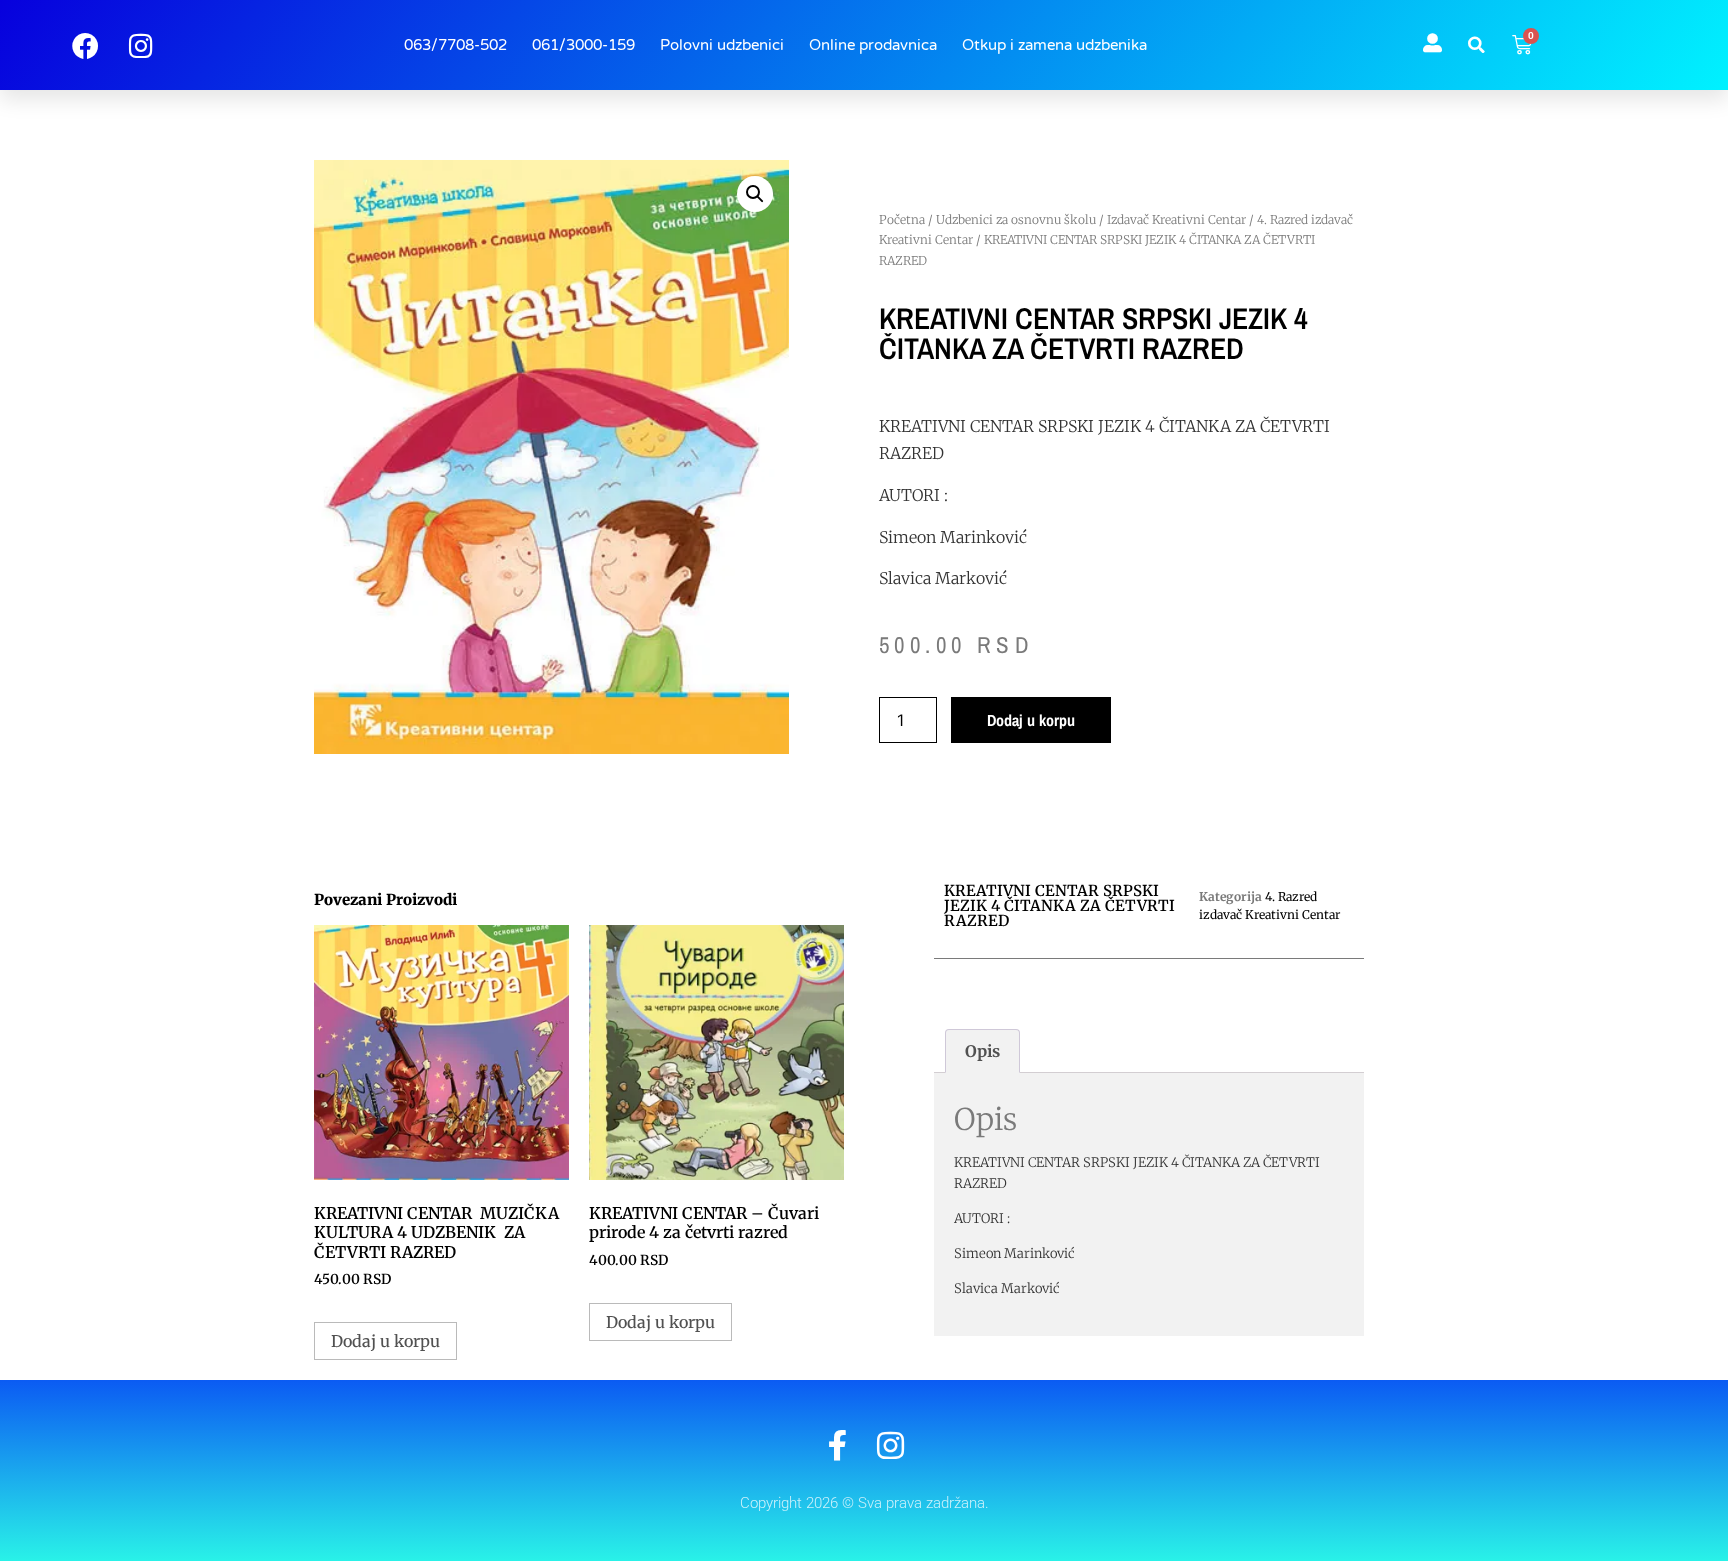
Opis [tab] (982, 1051)
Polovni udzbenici (722, 45)
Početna (902, 219)
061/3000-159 (583, 45)
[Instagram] (890, 1445)
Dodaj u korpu (1031, 720)
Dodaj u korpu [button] (385, 1341)
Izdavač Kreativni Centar (1176, 219)
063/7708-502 (455, 45)
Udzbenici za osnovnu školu (1016, 219)
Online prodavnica (873, 45)
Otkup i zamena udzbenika (1054, 45)
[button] (1477, 45)
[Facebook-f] (837, 1445)
